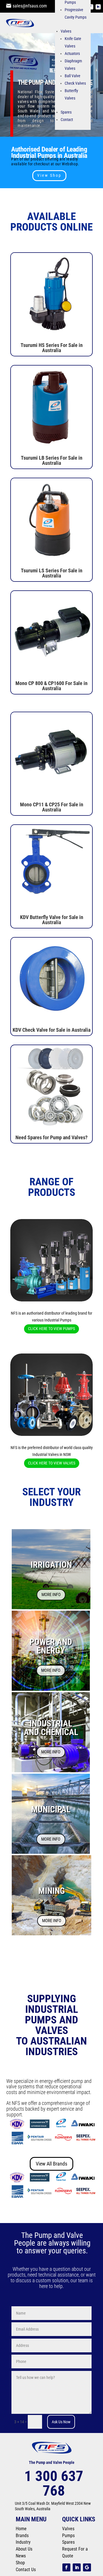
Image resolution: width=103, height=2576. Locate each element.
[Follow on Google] (87, 2567)
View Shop (49, 175)
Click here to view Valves (52, 1463)
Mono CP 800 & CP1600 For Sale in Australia (51, 686)
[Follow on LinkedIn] (98, 7)
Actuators (72, 53)
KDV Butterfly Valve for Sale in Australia (52, 920)
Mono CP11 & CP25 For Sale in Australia (52, 807)
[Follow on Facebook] (66, 2567)
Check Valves (75, 83)
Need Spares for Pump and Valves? (51, 1137)
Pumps (68, 2536)
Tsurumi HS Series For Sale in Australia (52, 348)
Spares (66, 112)
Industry (23, 2542)
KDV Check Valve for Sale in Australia (51, 1030)
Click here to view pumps (51, 1329)
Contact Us (26, 2570)
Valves (66, 31)
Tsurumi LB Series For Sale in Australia (52, 460)
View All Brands (51, 2164)
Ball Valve (73, 76)
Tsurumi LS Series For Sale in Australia (52, 573)
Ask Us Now (61, 2422)
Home (21, 2529)
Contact (67, 120)
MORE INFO (51, 1595)
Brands (22, 2536)
